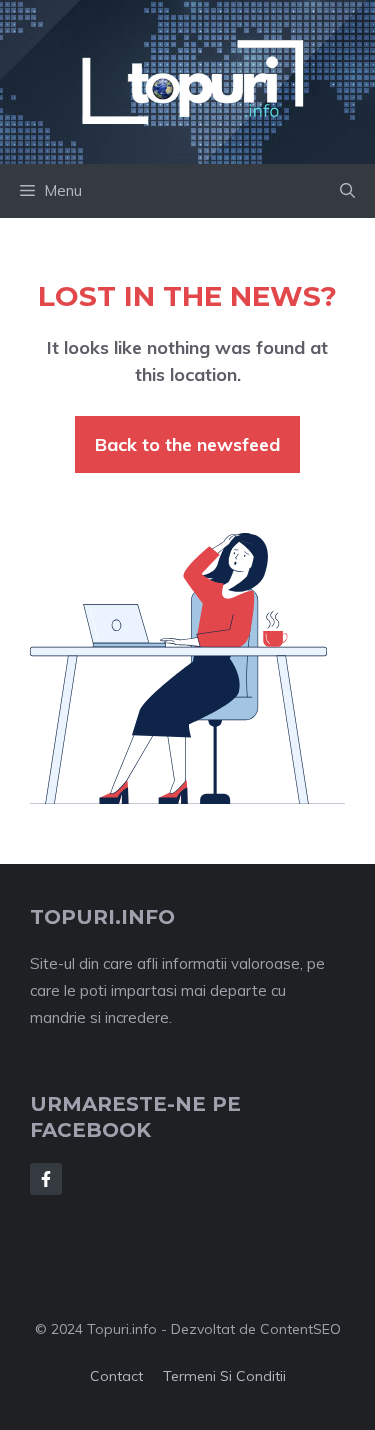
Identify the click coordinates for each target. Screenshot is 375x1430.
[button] (347, 191)
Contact (116, 1376)
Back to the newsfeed (187, 444)
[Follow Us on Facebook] (46, 1179)
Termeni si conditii (224, 1376)
